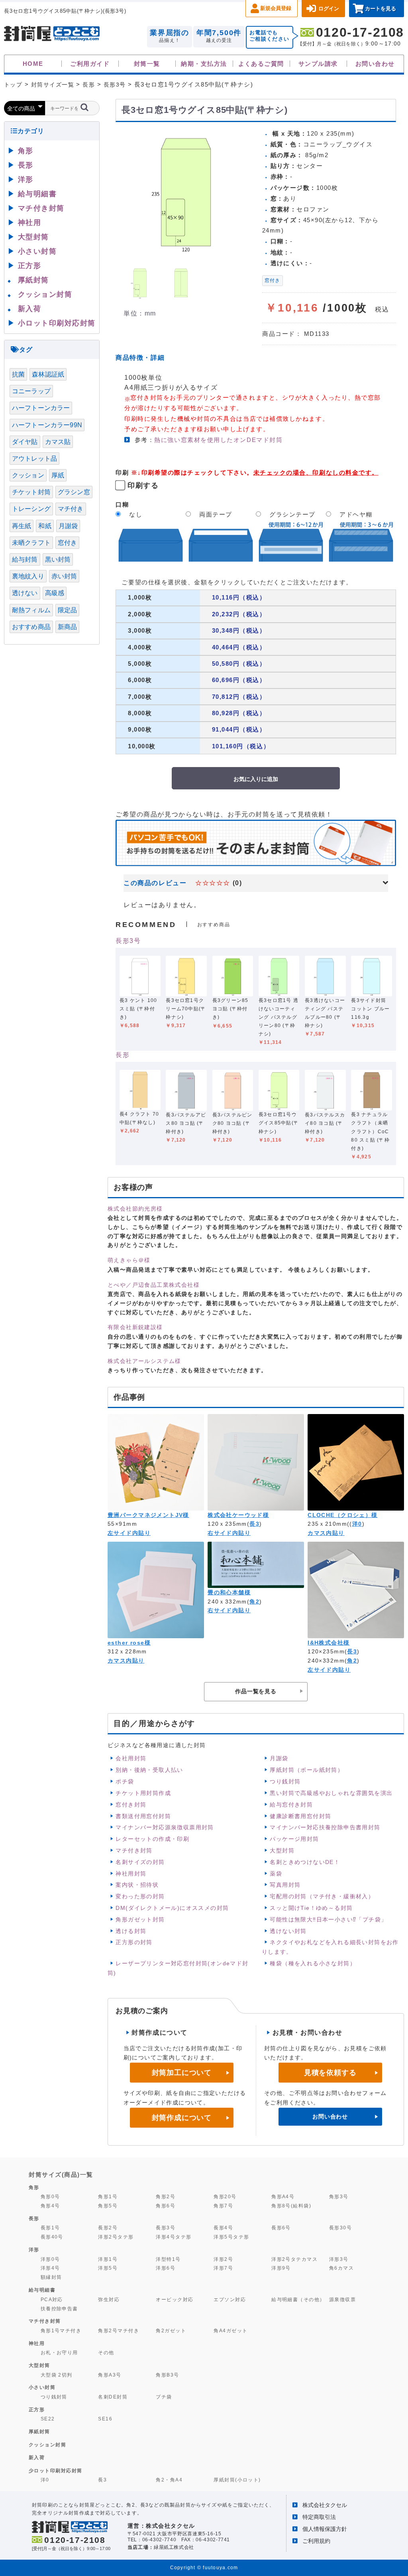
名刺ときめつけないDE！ (305, 1862)
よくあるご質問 (261, 64)
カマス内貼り (326, 1533)
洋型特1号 (168, 2259)
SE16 (105, 2419)
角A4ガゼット (230, 2330)
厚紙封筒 (33, 280)
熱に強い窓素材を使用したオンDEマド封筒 (218, 440)
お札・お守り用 (59, 2352)
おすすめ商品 (31, 627)
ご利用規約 (316, 2541)
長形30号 (340, 2228)
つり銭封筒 (285, 1781)
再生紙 (22, 526)
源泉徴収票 (342, 2299)
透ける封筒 (131, 1931)
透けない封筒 (288, 1931)
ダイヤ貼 (25, 442)
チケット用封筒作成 (143, 1793)
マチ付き (71, 509)
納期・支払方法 (204, 64)
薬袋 (276, 1874)
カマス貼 (58, 442)
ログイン (329, 9)
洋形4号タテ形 (174, 2237)
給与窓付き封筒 (291, 1805)
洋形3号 (339, 2259)
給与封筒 (25, 559)
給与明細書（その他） (298, 2299)
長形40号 (52, 2237)
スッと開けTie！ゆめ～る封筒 (311, 1908)
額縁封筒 (51, 2277)
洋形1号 (108, 2259)
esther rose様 (129, 1643)
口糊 (122, 504)
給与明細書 (37, 194)
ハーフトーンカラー (41, 408)
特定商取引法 (319, 2517)
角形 (26, 151)
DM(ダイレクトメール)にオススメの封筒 (172, 1908)
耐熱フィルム (31, 610)
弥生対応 (109, 2299)
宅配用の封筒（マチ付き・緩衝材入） (322, 1896)
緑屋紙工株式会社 (174, 2547)
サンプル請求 (318, 64)
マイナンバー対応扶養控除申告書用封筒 (325, 1827)
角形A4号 (283, 2196)
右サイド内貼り (229, 1533)
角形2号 (166, 2196)
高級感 (55, 593)
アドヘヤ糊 (356, 514)
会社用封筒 (131, 1758)
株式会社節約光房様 (135, 1209)
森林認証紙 (48, 374)
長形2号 (108, 2228)
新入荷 (30, 309)
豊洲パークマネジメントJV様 (148, 1515)
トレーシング (31, 509)
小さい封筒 (37, 251)
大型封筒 (282, 1850)
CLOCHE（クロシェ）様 (342, 1515)
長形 (123, 1055)
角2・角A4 (169, 2480)
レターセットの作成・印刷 (152, 1839)
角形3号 (339, 2196)
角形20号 (225, 2196)
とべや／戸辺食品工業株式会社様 (154, 1285)
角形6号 (166, 2206)
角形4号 (50, 2206)
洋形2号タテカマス (294, 2259)
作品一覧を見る (256, 1691)
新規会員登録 (276, 8)
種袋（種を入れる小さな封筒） (313, 1963)
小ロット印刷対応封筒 (57, 323)
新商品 (67, 627)
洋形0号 (50, 2259)
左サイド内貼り (129, 1533)
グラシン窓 (74, 492)
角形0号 (50, 2196)
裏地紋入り (28, 576)
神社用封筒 (131, 1874)
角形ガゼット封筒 (140, 1919)
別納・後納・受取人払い (149, 1770)
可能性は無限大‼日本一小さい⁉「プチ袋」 (328, 1919)
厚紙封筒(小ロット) (237, 2480)
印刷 (122, 472)
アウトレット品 (34, 459)
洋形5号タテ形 (231, 2237)
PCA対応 (52, 2299)
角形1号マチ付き (61, 2330)
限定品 (67, 610)
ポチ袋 (125, 1781)
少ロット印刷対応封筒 (56, 2471)
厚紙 (58, 475)
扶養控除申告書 (59, 2309)
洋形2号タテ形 (116, 2237)
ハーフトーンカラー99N (47, 425)
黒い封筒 (58, 559)
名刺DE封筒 (113, 2397)
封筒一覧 (147, 64)
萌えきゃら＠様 (129, 1260)
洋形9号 (281, 2268)
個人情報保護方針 (325, 2529)
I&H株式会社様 (329, 1643)
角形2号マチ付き (119, 2330)
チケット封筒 (31, 492)
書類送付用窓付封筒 (143, 1816)
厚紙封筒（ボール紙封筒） (307, 1770)
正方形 (30, 266)
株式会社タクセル (325, 2505)
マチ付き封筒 (134, 1850)
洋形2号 (223, 2259)
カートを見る (381, 9)
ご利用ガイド (90, 64)
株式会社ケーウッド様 (238, 1515)
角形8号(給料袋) (291, 2206)
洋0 (357, 1524)
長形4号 (223, 2228)
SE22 (48, 2419)
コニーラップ (31, 391)
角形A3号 (110, 2375)
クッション (28, 475)
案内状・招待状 (137, 1885)
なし (136, 514)
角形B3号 (167, 2375)
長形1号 (50, 2228)
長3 (254, 1524)
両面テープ (216, 514)
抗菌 (18, 374)
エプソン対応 (230, 2299)
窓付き (273, 280)
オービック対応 (175, 2299)
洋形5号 (108, 2268)
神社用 (30, 223)
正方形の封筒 (134, 1942)
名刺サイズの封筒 (140, 1862)
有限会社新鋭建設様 (135, 1327)
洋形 (26, 179)
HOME (33, 64)
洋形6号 (166, 2268)
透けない (25, 593)
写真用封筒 (285, 1885)
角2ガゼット (171, 2330)
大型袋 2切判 (57, 2375)
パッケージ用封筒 (294, 1839)
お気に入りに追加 (256, 779)
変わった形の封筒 (140, 1896)
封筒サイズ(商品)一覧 (61, 2175)
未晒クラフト (31, 543)
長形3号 (128, 941)
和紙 (45, 526)
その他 (106, 2352)
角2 (254, 1602)
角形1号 (108, 2196)
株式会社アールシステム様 (144, 1361)
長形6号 (281, 2228)
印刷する (143, 485)
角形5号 (108, 2206)
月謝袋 (279, 1758)
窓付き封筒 (131, 1805)
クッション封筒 (45, 294)
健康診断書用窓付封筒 (300, 1816)
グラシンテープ (292, 514)
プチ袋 (164, 2397)
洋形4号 (50, 2268)
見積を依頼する (330, 2073)
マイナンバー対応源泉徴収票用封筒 (165, 1827)
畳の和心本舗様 (229, 1592)
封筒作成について (182, 2118)
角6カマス (341, 2268)
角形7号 (223, 2206)
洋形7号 (223, 2268)
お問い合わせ (375, 64)
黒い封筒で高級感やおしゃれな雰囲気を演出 (331, 1793)
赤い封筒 (64, 576)
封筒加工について (182, 2073)
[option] (186, 192)
